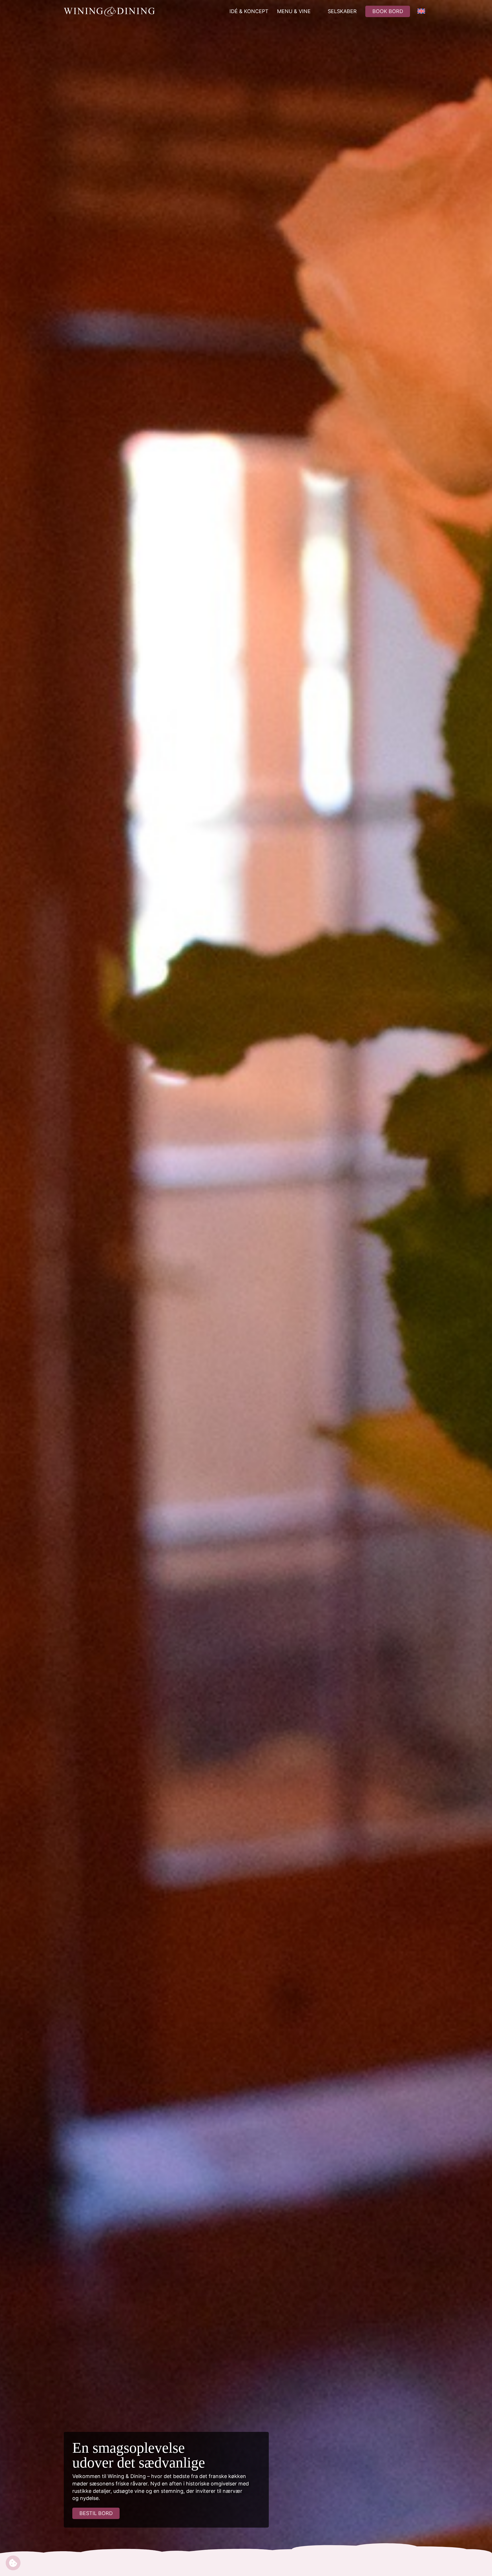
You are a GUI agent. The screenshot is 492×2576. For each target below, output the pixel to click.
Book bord (388, 11)
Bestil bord (96, 2513)
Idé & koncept (249, 11)
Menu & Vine (294, 11)
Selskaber (342, 11)
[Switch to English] (421, 11)
